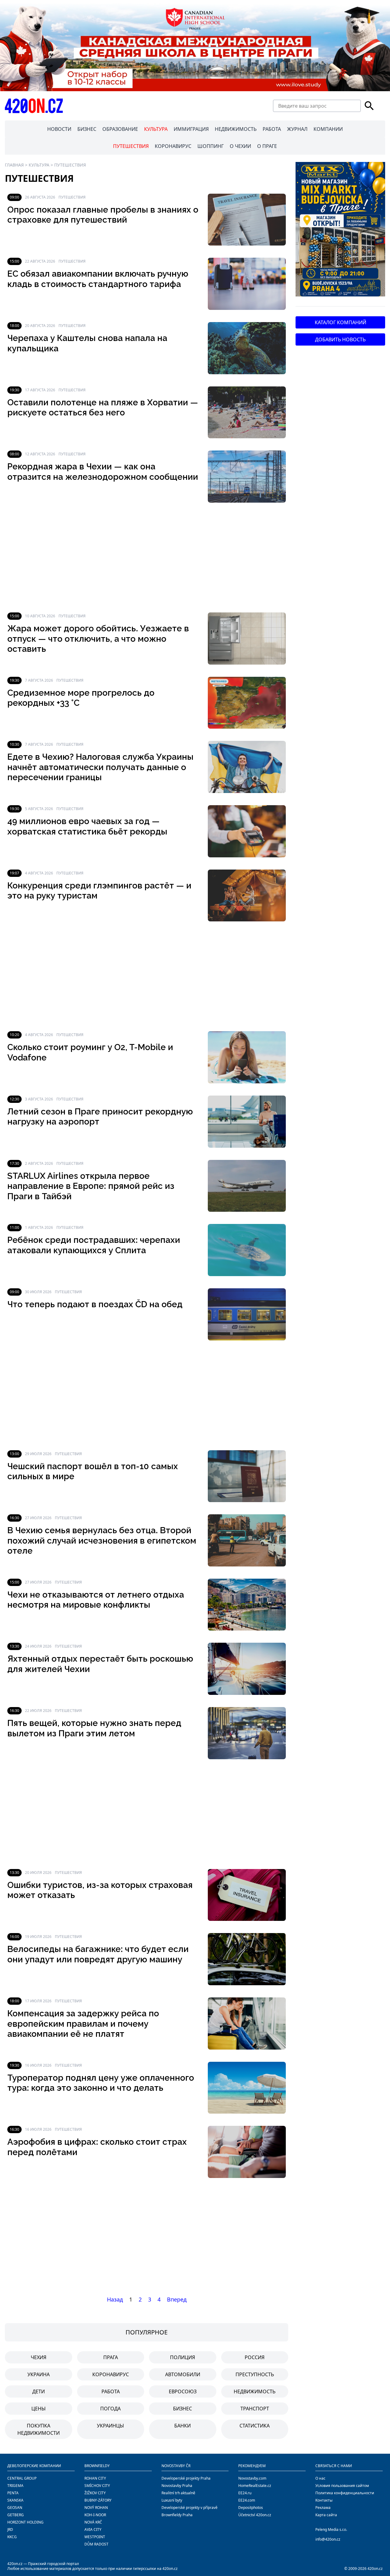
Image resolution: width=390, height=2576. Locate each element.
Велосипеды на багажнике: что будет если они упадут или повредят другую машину (98, 1954)
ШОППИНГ (211, 146)
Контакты (324, 2500)
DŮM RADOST (96, 2544)
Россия (255, 2357)
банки (183, 2426)
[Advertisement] (147, 558)
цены (39, 2409)
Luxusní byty (172, 2500)
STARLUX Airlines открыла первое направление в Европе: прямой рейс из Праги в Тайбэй (91, 1186)
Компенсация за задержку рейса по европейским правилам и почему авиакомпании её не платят (83, 2024)
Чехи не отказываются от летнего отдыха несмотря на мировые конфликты (96, 1600)
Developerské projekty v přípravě (190, 2508)
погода (110, 2409)
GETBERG (16, 2515)
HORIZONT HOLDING (25, 2522)
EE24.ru (245, 2493)
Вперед (177, 2299)
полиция (183, 2357)
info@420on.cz (328, 2539)
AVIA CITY (93, 2529)
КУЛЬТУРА (156, 129)
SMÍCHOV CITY (97, 2486)
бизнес (183, 2409)
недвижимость (255, 2391)
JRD (10, 2529)
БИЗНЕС (87, 129)
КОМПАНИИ (328, 129)
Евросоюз (183, 2391)
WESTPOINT (95, 2537)
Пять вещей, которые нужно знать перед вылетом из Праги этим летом (94, 1728)
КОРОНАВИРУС (173, 146)
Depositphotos (251, 2508)
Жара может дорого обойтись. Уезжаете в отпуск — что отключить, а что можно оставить (98, 639)
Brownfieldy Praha (177, 2515)
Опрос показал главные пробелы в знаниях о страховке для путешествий (103, 215)
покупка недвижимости (39, 2429)
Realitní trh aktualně (178, 2493)
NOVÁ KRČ (93, 2522)
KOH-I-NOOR (95, 2515)
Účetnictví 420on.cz (255, 2515)
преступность (255, 2374)
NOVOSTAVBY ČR (176, 2466)
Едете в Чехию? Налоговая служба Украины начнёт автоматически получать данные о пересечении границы (100, 767)
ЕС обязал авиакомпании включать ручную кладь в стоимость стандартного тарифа (98, 279)
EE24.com (247, 2500)
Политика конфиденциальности (345, 2493)
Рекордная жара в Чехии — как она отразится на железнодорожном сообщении (103, 472)
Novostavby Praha (177, 2486)
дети (39, 2391)
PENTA (13, 2493)
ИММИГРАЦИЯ (191, 129)
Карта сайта (326, 2515)
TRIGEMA (15, 2486)
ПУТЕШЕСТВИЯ (131, 146)
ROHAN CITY (95, 2478)
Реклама (323, 2508)
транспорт (255, 2409)
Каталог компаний (340, 322)
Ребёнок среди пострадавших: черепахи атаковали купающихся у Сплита (94, 1245)
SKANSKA (15, 2500)
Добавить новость (340, 339)
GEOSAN (15, 2508)
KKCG (12, 2537)
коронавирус (111, 2374)
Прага (111, 2357)
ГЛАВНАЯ (14, 165)
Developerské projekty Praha (186, 2478)
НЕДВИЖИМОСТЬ (236, 129)
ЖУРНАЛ (297, 129)
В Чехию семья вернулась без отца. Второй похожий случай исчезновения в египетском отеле (102, 1541)
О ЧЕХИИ (240, 146)
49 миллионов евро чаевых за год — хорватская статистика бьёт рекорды (87, 826)
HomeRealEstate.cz (255, 2486)
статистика (255, 2426)
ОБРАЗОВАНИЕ (120, 129)
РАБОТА (272, 129)
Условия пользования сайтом (342, 2486)
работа (111, 2391)
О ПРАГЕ (267, 146)
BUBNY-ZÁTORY (98, 2500)
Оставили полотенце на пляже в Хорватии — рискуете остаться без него (103, 408)
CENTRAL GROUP (22, 2478)
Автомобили (183, 2374)
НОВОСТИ (59, 129)
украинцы (110, 2426)
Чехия (39, 2357)
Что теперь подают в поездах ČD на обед (95, 1304)
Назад (115, 2299)
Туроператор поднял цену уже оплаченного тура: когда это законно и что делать (101, 2083)
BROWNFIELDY (97, 2466)
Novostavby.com (252, 2478)
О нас (320, 2478)
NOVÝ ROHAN (96, 2508)
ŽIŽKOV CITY (95, 2493)
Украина (39, 2374)
